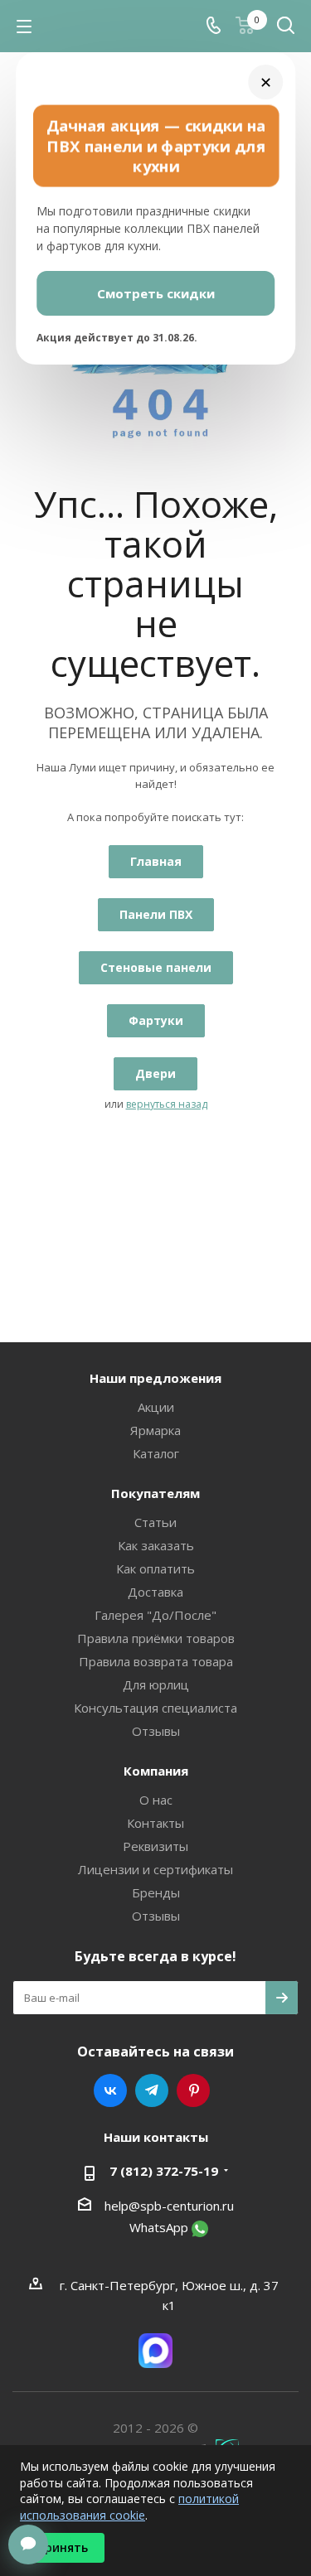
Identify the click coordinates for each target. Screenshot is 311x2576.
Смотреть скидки (156, 293)
